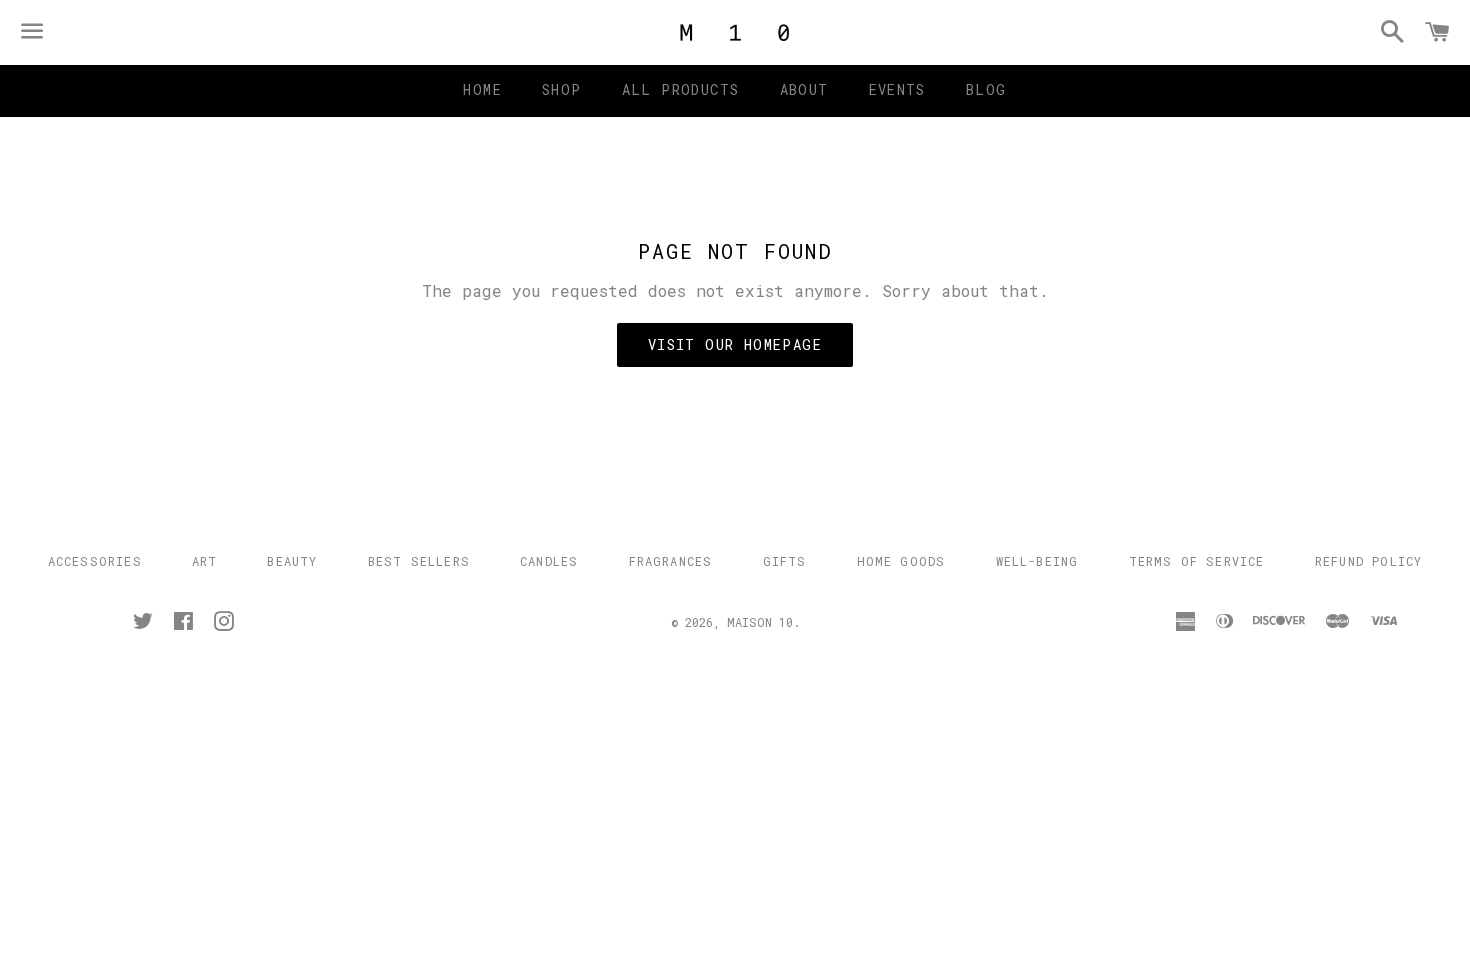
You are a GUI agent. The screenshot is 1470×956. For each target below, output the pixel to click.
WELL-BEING (1037, 561)
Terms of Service (1197, 561)
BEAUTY (292, 561)
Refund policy (1369, 561)
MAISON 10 (760, 622)
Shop (562, 89)
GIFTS (785, 561)
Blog (986, 89)
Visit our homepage (735, 344)
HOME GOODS (901, 561)
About (804, 89)
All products (681, 89)
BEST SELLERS (419, 561)
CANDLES (549, 561)
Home (482, 89)
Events (897, 89)
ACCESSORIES (95, 561)
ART (205, 561)
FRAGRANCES (671, 561)
